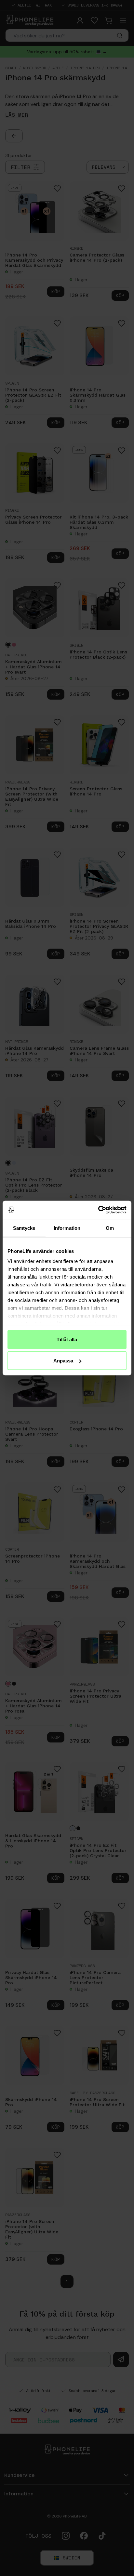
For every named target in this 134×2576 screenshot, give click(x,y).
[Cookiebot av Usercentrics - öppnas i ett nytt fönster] (98, 1210)
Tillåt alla (67, 1339)
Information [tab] (67, 1228)
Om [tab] (110, 1228)
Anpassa (63, 1361)
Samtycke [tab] (24, 1228)
